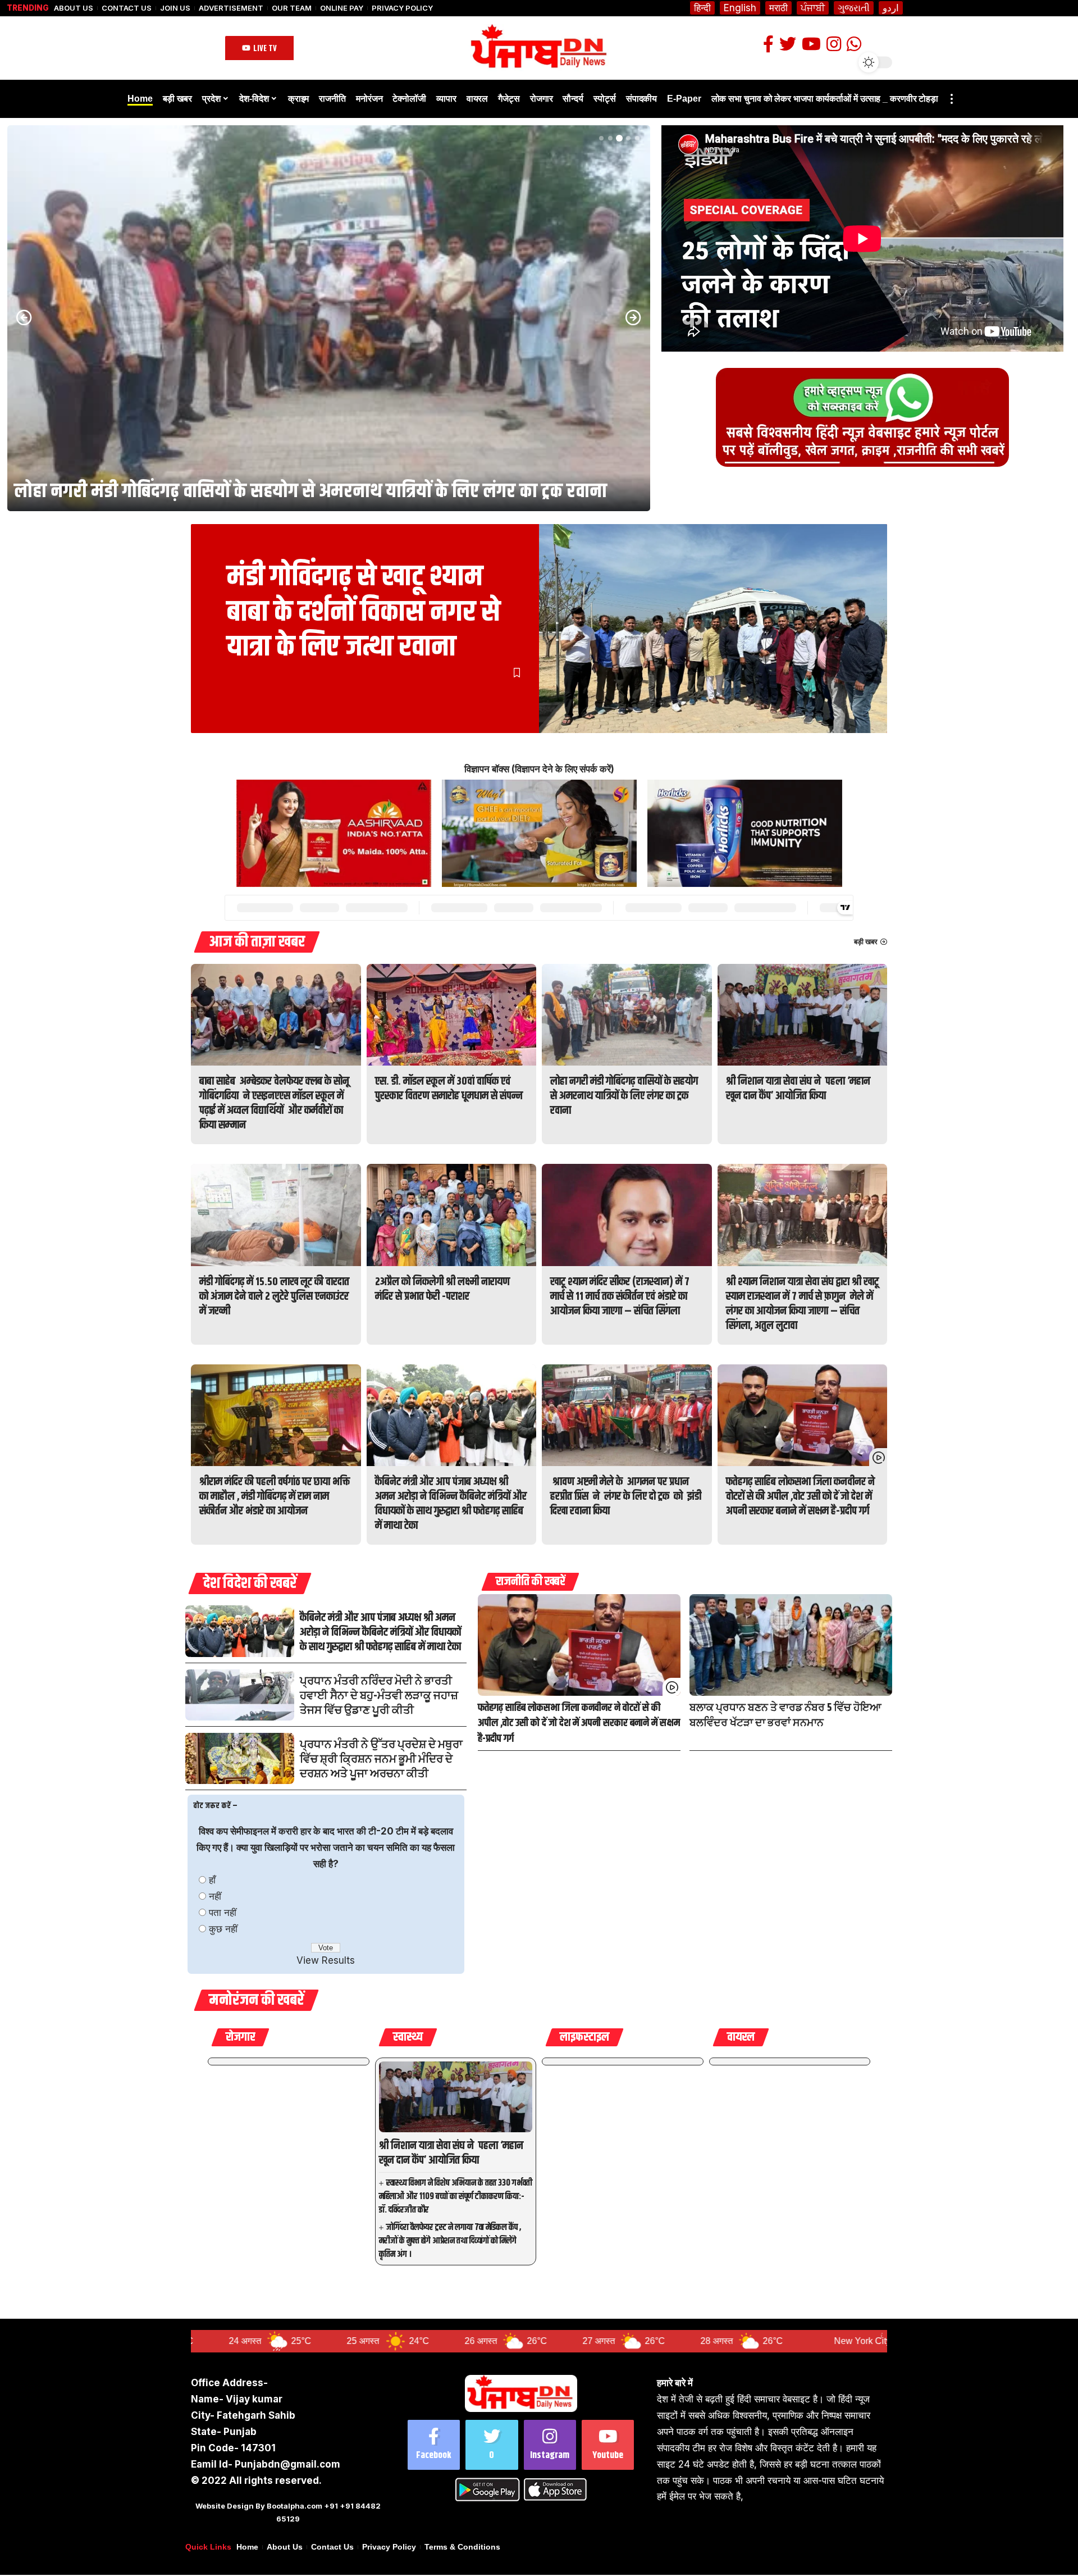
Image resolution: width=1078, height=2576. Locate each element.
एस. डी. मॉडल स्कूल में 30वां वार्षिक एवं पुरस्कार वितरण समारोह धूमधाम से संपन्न (449, 1089)
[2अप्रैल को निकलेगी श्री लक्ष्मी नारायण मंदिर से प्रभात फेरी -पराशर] (452, 1215)
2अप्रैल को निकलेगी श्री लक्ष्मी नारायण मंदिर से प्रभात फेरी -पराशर (442, 1289)
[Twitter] (492, 2445)
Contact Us (127, 8)
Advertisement (231, 8)
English (740, 8)
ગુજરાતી (854, 8)
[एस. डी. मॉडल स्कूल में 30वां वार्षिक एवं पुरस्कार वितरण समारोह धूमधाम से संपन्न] (452, 1015)
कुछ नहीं (223, 1929)
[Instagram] (550, 2445)
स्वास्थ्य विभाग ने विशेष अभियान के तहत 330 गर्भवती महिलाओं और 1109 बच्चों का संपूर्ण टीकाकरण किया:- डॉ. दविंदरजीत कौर (456, 2197)
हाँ (212, 1880)
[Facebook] (434, 2445)
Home (247, 2547)
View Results (326, 1960)
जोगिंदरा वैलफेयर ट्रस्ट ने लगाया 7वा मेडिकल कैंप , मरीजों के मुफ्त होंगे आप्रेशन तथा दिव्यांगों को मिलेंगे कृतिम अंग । (450, 2241)
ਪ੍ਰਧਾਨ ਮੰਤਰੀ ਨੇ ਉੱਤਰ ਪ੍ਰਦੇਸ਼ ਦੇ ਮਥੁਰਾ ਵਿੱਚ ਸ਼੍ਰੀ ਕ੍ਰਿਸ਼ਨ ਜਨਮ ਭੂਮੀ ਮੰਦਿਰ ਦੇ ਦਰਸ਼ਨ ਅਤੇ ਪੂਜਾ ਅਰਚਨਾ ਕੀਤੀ (381, 1760)
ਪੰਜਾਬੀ (813, 8)
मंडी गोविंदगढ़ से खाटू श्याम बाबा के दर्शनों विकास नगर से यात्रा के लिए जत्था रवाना (364, 612)
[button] (601, 138)
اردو (891, 8)
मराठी (778, 8)
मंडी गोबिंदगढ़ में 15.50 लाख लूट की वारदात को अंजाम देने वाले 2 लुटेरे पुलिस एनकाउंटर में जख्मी (274, 1297)
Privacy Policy (402, 8)
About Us (74, 8)
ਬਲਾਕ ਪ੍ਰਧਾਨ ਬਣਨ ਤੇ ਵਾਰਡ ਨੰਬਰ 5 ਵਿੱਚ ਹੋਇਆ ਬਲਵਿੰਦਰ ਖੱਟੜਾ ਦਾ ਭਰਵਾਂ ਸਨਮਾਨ (785, 1716)
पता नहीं (223, 1913)
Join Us (175, 8)
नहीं (215, 1896)
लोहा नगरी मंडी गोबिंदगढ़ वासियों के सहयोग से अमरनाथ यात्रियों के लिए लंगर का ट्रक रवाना (624, 1096)
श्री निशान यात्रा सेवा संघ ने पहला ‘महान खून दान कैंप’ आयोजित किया (245, 491)
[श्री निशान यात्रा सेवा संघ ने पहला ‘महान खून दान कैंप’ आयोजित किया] (329, 318)
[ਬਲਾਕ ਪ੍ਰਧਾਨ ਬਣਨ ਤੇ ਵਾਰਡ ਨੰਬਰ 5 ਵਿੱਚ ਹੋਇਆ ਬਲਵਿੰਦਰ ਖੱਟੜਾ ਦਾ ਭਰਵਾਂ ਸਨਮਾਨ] (791, 1645)
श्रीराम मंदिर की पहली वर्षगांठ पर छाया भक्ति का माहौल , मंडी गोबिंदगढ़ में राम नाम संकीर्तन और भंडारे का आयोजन (275, 1497)
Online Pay (342, 8)
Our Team (292, 8)
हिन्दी (702, 8)
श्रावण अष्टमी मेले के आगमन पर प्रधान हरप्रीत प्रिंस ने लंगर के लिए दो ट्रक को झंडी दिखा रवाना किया (626, 1497)
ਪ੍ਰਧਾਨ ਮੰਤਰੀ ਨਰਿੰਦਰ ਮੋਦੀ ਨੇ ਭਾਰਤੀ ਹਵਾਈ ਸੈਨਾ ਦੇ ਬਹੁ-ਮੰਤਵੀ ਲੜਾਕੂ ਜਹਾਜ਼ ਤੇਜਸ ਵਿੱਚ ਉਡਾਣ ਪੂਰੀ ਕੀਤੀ (379, 1696)
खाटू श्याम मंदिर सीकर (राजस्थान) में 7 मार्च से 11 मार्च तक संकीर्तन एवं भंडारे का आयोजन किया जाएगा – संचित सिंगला (620, 1297)
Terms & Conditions (462, 2547)
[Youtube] (608, 2445)
